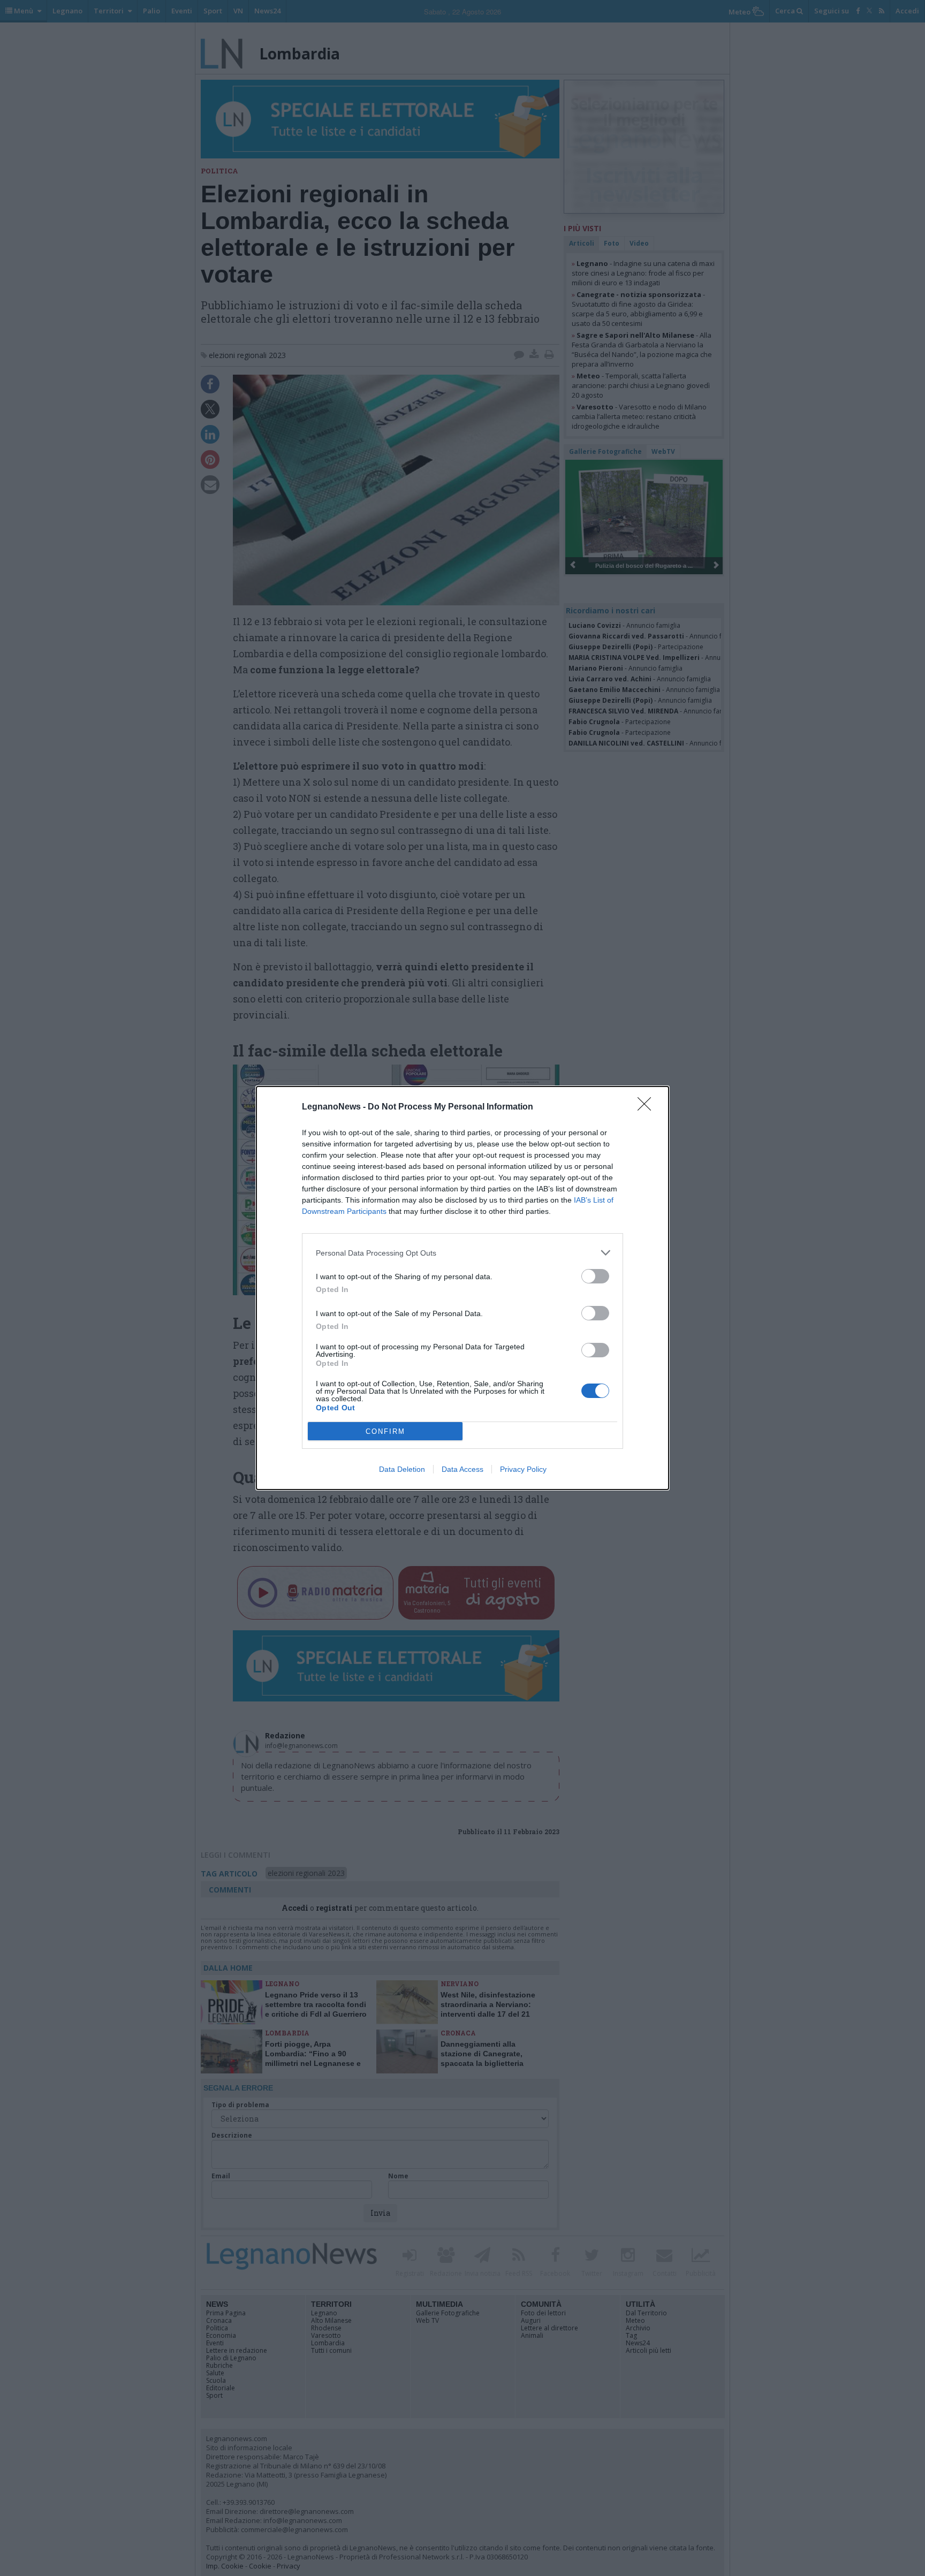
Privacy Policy (523, 1469)
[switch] (595, 1276)
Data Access (462, 1469)
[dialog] (462, 1288)
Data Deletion (402, 1469)
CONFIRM (385, 1431)
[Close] (648, 1107)
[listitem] (462, 1253)
